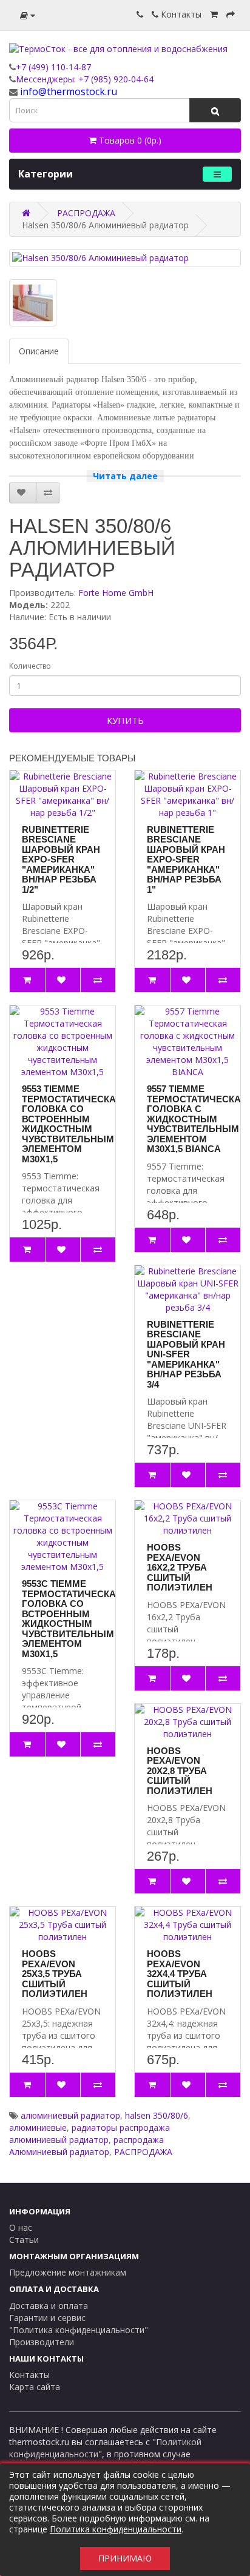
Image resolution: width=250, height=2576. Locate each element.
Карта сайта (35, 2387)
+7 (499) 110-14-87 (53, 67)
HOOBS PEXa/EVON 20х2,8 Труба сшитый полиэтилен (180, 1771)
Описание (39, 351)
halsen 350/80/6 (157, 2115)
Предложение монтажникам (68, 2272)
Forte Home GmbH (116, 593)
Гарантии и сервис (47, 2318)
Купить (125, 720)
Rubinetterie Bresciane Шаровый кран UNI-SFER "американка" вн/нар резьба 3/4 (186, 1354)
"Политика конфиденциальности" (79, 2330)
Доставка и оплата (49, 2306)
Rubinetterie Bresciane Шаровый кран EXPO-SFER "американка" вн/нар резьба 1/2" (61, 859)
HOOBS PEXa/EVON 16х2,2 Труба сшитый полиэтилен (180, 1567)
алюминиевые (38, 2127)
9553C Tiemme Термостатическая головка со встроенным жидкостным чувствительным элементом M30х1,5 (72, 1619)
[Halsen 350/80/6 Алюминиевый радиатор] (125, 258)
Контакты (180, 14)
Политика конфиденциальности (116, 2529)
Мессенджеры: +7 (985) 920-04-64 (85, 79)
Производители (42, 2342)
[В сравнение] (48, 492)
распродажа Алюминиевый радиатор (86, 2146)
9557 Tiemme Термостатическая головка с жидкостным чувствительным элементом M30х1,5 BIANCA (197, 1119)
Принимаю (125, 2558)
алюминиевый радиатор (70, 2115)
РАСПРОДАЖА (143, 2152)
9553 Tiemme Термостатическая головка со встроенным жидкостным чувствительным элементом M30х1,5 (72, 1124)
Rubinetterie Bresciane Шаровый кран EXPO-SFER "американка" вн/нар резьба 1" (186, 859)
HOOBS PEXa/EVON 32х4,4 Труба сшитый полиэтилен (180, 1974)
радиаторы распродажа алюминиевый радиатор (90, 2134)
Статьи (24, 2240)
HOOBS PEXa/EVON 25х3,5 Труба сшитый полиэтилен (55, 1974)
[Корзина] (214, 14)
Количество (30, 666)
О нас (21, 2227)
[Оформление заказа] (231, 14)
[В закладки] (23, 492)
